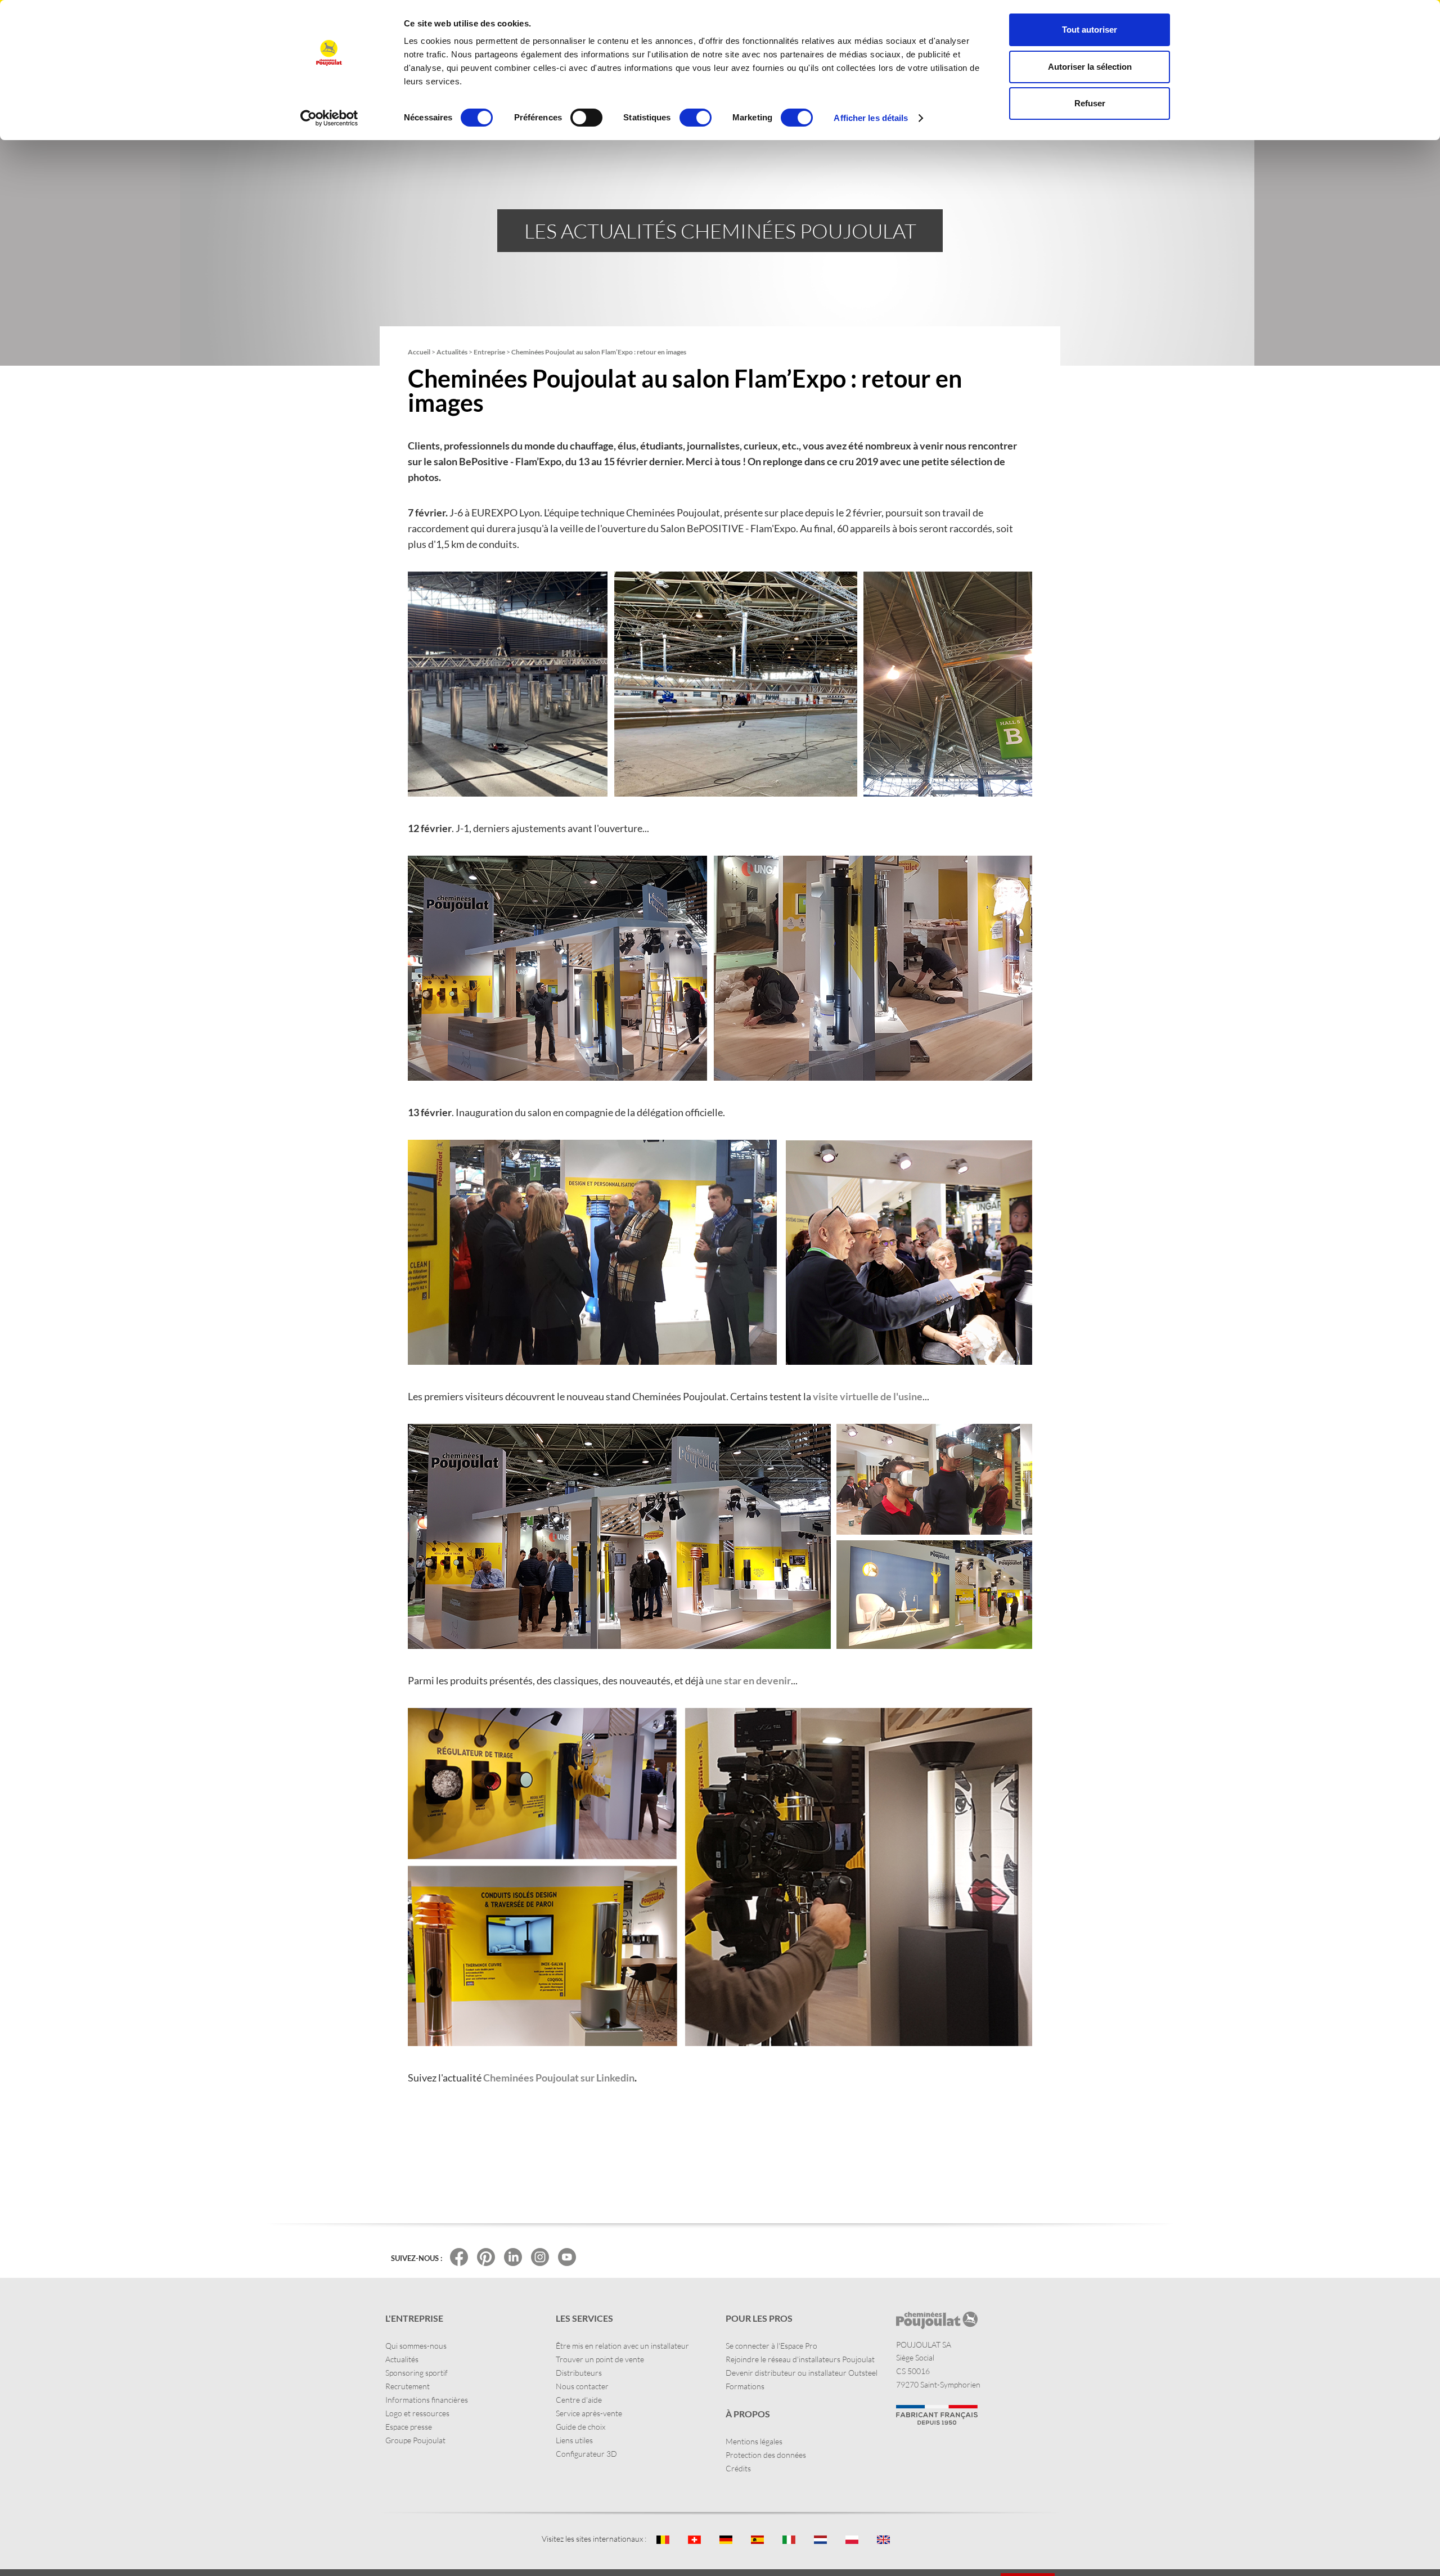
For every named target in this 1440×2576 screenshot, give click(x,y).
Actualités (402, 2359)
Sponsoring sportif (417, 2373)
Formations (745, 2386)
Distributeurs (579, 2373)
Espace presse (409, 2427)
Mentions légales (754, 2441)
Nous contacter (582, 2386)
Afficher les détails (871, 118)
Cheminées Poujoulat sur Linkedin (559, 2078)
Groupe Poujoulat (415, 2440)
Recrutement (408, 2386)
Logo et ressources (417, 2413)
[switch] (586, 118)
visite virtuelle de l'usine (868, 1396)
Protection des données (766, 2455)
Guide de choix (580, 2427)
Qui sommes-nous (416, 2346)
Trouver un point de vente (600, 2359)
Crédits (738, 2468)
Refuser (1090, 103)
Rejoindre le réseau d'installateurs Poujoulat (800, 2359)
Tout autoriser (1090, 30)
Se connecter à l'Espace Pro (771, 2346)
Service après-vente (589, 2413)
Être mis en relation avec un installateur (622, 2346)
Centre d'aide (579, 2400)
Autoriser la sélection (1090, 67)
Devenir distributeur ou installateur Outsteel (802, 2373)
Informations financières (427, 2400)
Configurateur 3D (586, 2454)
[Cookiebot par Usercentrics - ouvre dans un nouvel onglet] (329, 118)
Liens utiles (574, 2440)
